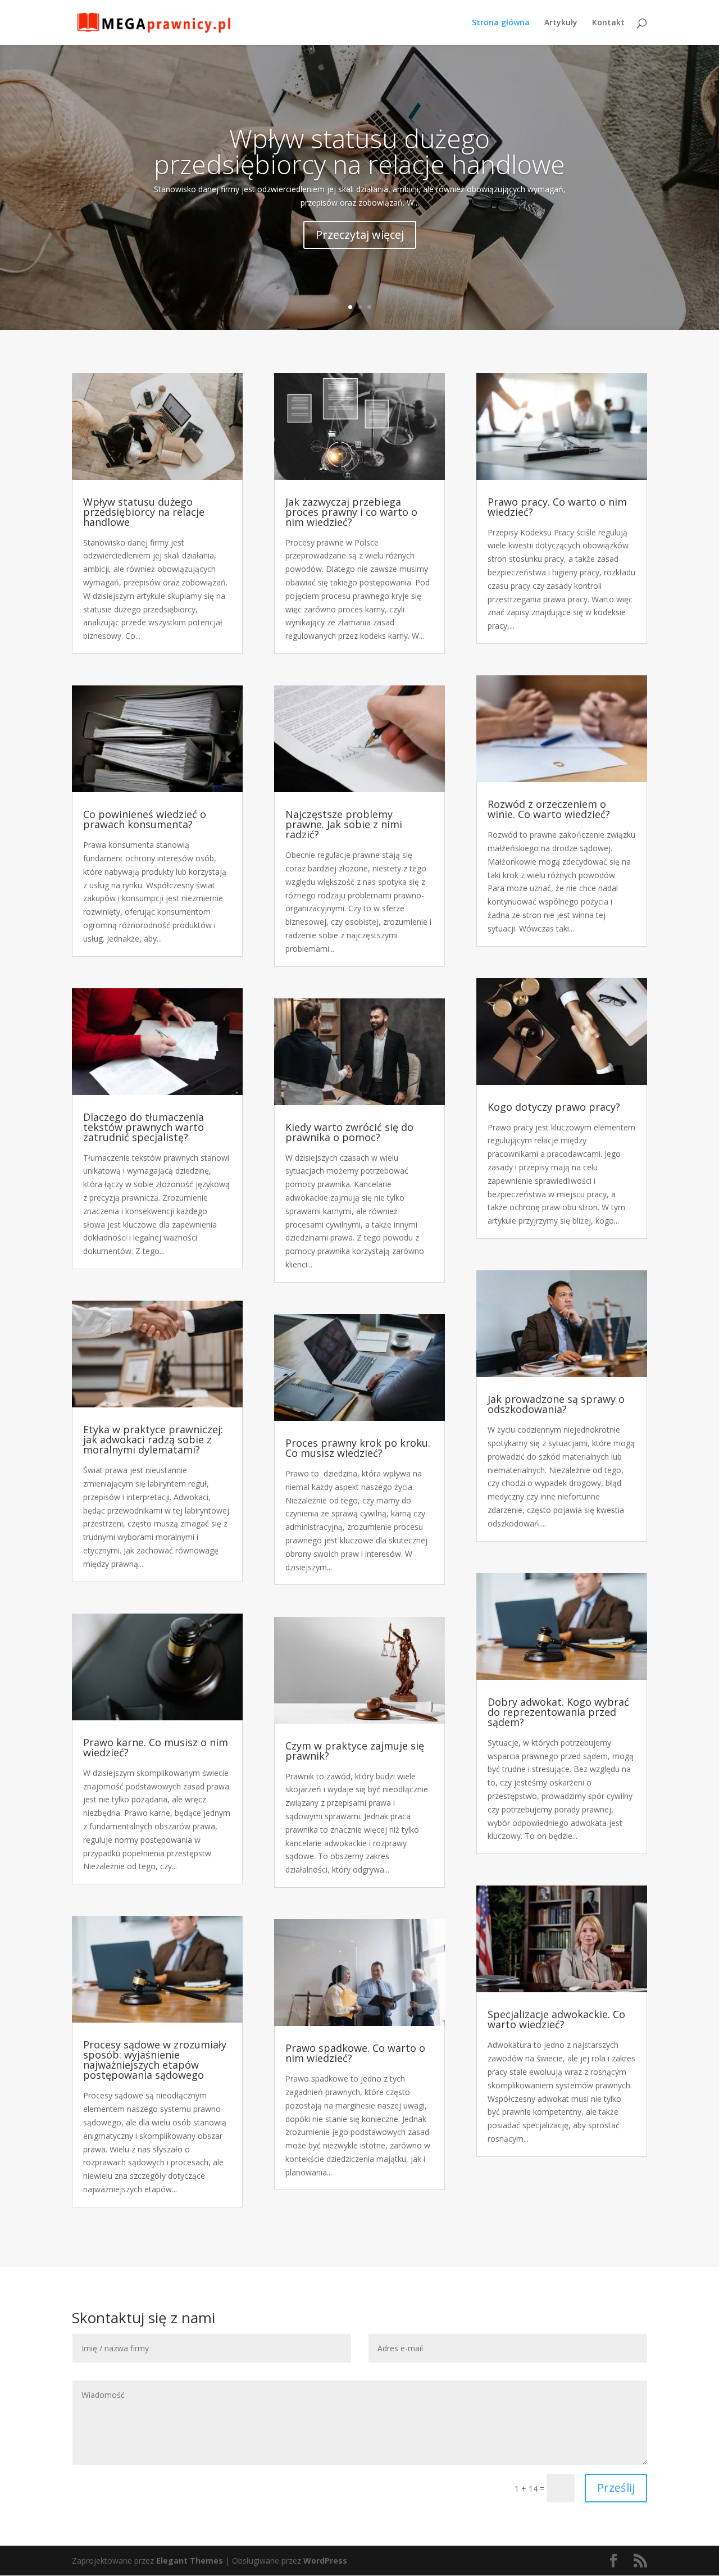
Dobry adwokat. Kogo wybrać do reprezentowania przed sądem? (558, 1712)
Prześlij (616, 2488)
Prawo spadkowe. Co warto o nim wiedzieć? (355, 2053)
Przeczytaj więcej (360, 235)
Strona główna (501, 23)
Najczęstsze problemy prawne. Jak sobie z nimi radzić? (344, 824)
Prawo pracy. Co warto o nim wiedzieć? (557, 507)
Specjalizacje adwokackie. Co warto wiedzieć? (556, 2019)
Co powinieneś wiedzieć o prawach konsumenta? (145, 819)
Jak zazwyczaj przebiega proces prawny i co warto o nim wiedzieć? (351, 512)
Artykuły (561, 23)
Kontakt (608, 23)
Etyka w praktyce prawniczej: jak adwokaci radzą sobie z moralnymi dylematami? (153, 1439)
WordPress (325, 2561)
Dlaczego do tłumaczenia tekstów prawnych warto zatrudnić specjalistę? (144, 1127)
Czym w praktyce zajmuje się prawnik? (355, 1751)
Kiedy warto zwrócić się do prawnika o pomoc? (349, 1132)
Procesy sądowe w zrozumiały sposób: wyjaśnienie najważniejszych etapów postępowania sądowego (155, 2060)
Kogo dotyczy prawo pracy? (554, 1107)
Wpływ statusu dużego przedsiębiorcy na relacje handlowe (359, 151)
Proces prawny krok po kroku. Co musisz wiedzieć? (358, 1448)
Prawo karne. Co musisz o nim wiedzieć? (156, 1747)
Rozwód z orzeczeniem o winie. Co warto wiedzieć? (549, 809)
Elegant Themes (190, 2561)
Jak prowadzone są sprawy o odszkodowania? (556, 1404)
